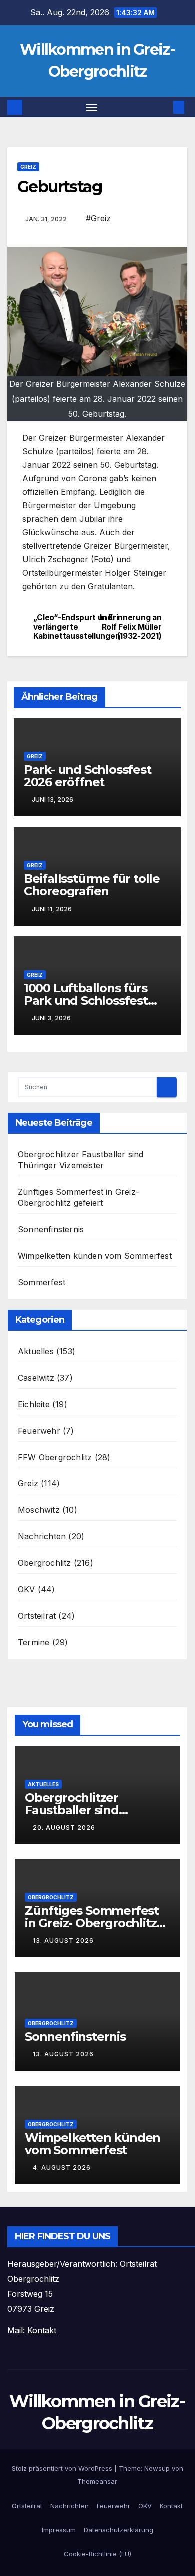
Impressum (59, 2530)
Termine (34, 1642)
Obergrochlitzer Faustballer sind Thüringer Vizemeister (91, 1810)
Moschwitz (39, 1510)
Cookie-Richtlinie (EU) (98, 2554)
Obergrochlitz (45, 1563)
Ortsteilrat (37, 1616)
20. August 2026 (64, 1827)
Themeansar (97, 2481)
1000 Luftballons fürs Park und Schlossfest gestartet (86, 1000)
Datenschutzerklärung (119, 2530)
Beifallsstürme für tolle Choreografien (92, 885)
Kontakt (171, 2506)
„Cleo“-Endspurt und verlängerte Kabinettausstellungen (65, 627)
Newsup (157, 2468)
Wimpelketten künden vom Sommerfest (95, 1256)
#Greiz (98, 218)
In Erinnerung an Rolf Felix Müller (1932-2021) (131, 627)
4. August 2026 (62, 2167)
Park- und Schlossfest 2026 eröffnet (88, 776)
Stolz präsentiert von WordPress (63, 2468)
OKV (27, 1589)
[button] (164, 107)
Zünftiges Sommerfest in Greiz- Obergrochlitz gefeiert (92, 1923)
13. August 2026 (63, 1941)
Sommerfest (42, 1282)
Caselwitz (36, 1378)
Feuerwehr (39, 1431)
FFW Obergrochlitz (55, 1457)
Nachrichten (42, 1536)
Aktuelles (36, 1351)
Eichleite (34, 1404)
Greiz (28, 167)
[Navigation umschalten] (92, 107)
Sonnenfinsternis (51, 1229)
